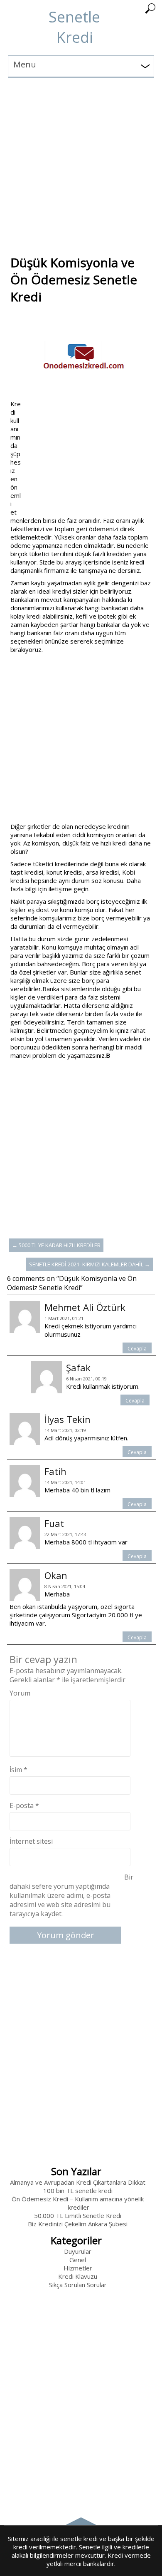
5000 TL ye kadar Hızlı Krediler (56, 1245)
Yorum (20, 1693)
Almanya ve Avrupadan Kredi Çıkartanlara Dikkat (78, 2182)
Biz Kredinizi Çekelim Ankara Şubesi (78, 2224)
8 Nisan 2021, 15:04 (65, 1586)
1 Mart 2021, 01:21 (64, 1318)
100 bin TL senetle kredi (78, 2191)
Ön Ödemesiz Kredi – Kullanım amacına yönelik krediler (78, 2203)
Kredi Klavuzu (78, 2276)
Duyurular (78, 2251)
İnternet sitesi (31, 1841)
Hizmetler (78, 2268)
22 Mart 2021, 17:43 (65, 1534)
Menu (25, 64)
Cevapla (137, 1349)
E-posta (24, 1805)
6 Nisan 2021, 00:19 (86, 1379)
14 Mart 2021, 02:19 (65, 1430)
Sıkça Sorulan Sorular (78, 2285)
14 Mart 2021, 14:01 (65, 1482)
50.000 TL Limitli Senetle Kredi (78, 2215)
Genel (78, 2260)
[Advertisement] (81, 159)
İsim (18, 1770)
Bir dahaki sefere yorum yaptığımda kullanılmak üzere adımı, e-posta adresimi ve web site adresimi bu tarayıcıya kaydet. (72, 1895)
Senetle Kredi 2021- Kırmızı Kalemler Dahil (90, 1264)
